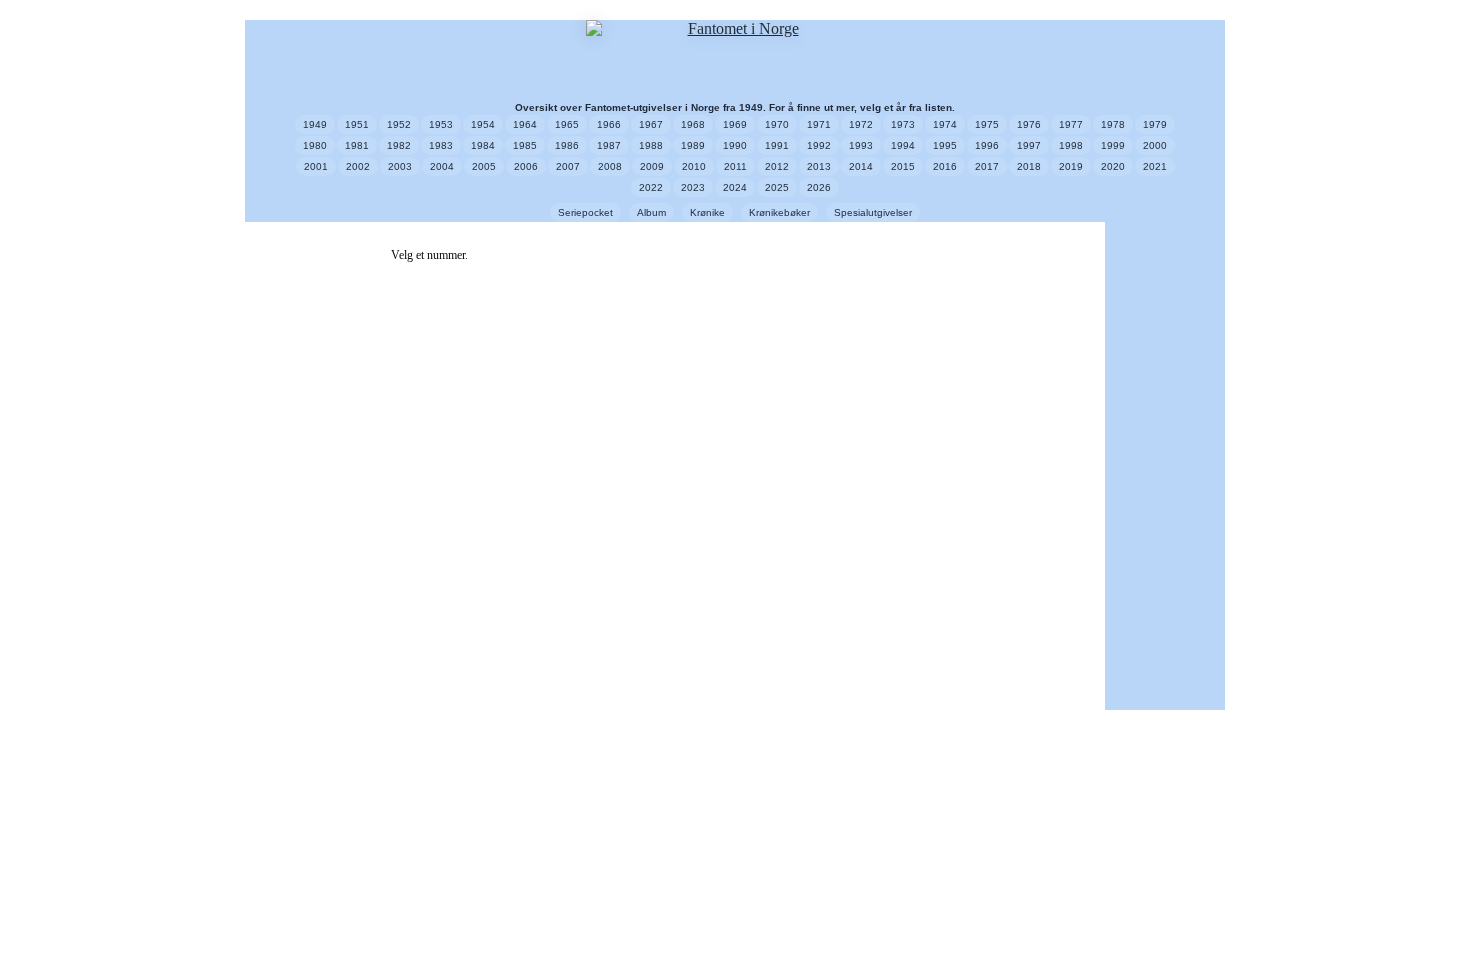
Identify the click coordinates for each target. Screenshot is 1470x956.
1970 (777, 124)
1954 (483, 124)
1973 (903, 124)
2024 (735, 187)
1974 (945, 124)
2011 (735, 166)
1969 (735, 124)
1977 (1071, 124)
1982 (399, 145)
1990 (735, 145)
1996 (987, 145)
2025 (777, 187)
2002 (358, 166)
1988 (651, 145)
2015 (903, 166)
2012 (777, 166)
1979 (1155, 124)
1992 (819, 145)
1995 (945, 145)
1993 (861, 145)
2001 (316, 166)
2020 (1113, 166)
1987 (609, 145)
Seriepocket (585, 212)
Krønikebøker (779, 212)
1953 (441, 124)
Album (651, 212)
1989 (693, 145)
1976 (1029, 124)
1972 (861, 124)
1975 (987, 124)
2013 (819, 166)
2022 (651, 187)
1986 (567, 145)
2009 (652, 166)
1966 (609, 124)
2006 (526, 166)
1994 (903, 145)
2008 (610, 166)
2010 (694, 166)
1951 (357, 124)
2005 (484, 166)
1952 (399, 124)
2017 (987, 166)
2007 (568, 166)
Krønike (707, 212)
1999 (1113, 145)
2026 (819, 187)
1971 (819, 124)
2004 (442, 166)
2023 (693, 187)
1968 (693, 124)
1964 (525, 124)
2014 (861, 166)
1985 (525, 145)
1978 (1113, 124)
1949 (315, 124)
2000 (1155, 145)
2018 (1029, 166)
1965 (567, 124)
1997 (1029, 145)
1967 (651, 124)
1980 (315, 145)
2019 (1071, 166)
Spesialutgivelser (873, 212)
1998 (1071, 145)
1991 (777, 145)
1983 (441, 145)
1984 (483, 145)
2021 (1155, 166)
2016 (945, 166)
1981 (357, 145)
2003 (400, 166)
